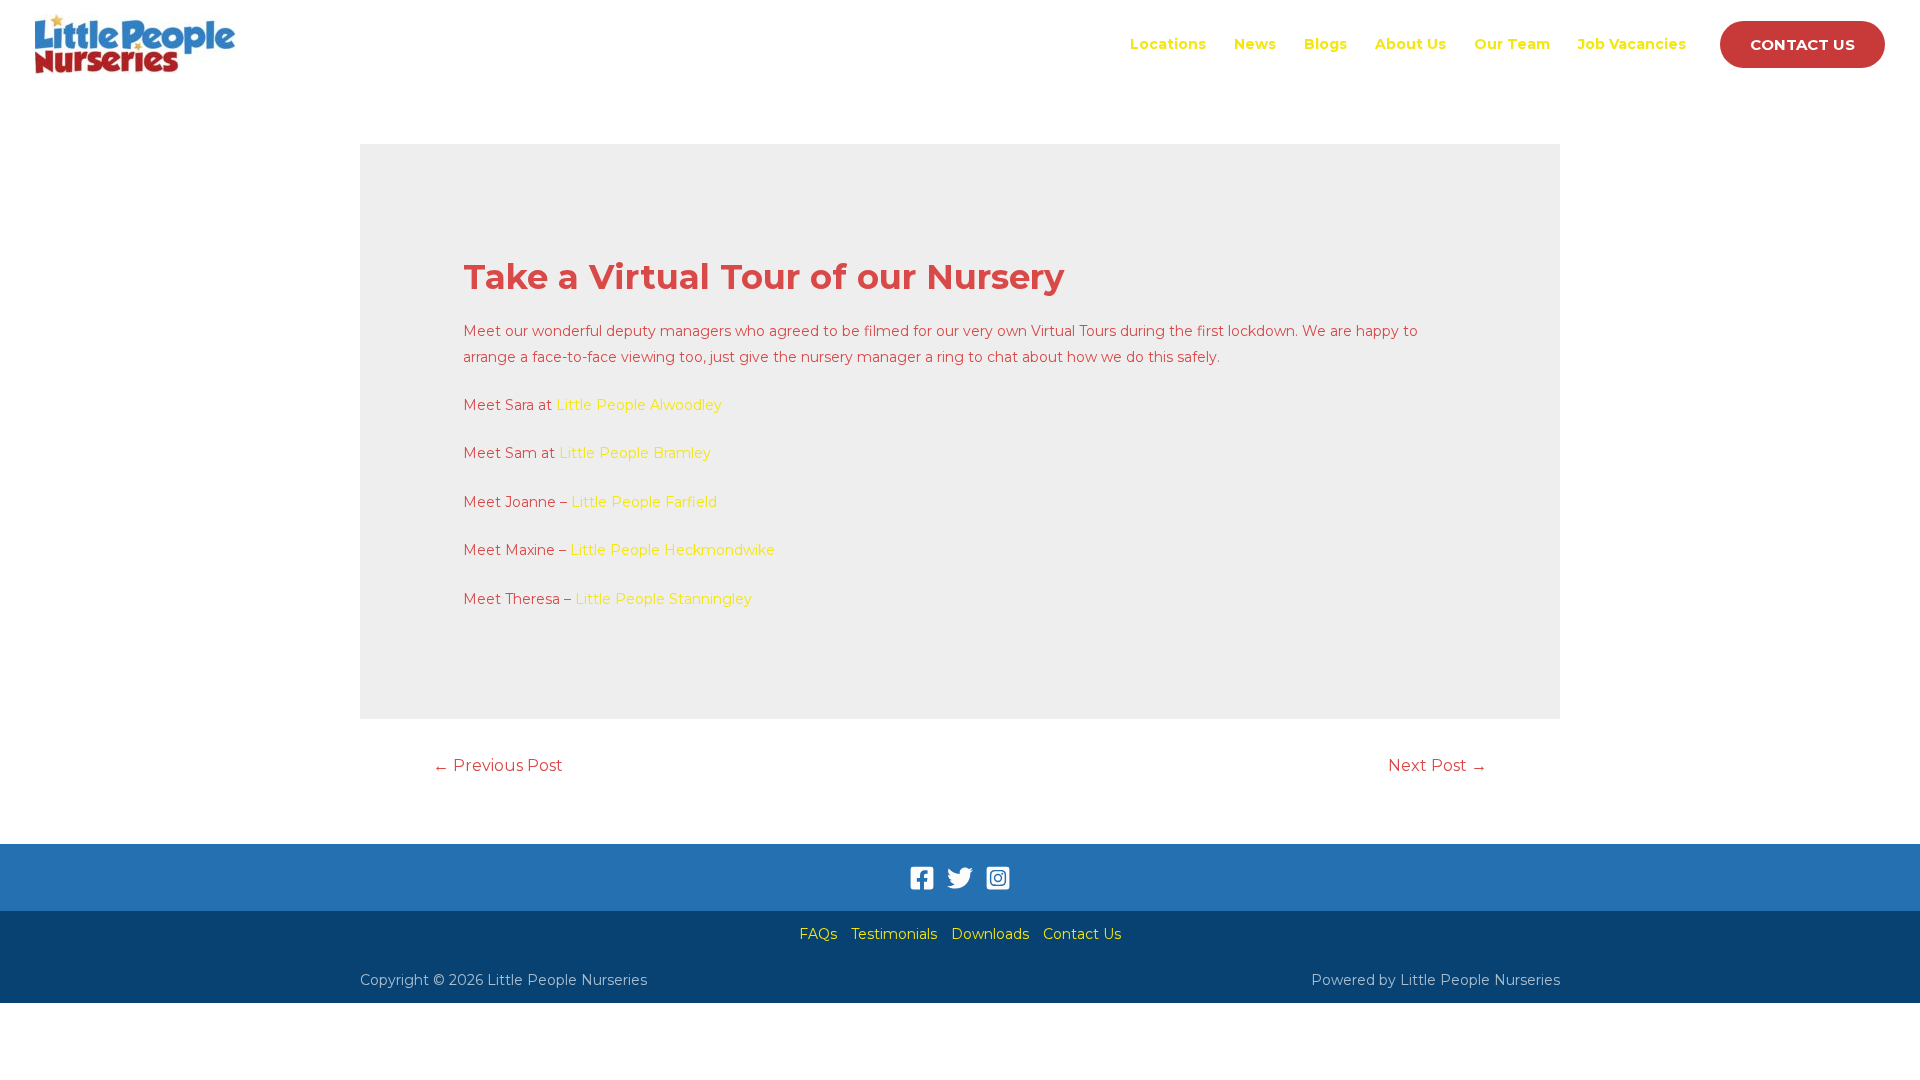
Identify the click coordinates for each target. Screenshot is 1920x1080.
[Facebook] (922, 878)
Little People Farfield (644, 502)
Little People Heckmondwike (672, 550)
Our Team (1512, 44)
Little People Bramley (635, 453)
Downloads (990, 934)
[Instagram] (998, 878)
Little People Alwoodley (639, 405)
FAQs (818, 934)
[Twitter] (960, 878)
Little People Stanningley (663, 599)
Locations (1168, 44)
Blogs (1325, 44)
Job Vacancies (1632, 44)
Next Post (1437, 765)
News (1255, 44)
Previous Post (498, 765)
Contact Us (1082, 934)
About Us (1410, 44)
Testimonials (894, 934)
